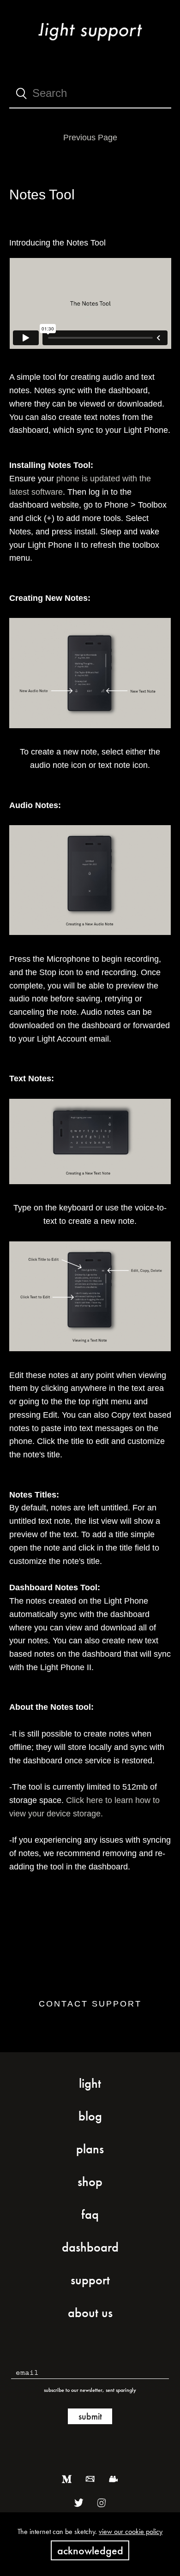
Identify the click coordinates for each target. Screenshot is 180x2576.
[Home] (90, 43)
